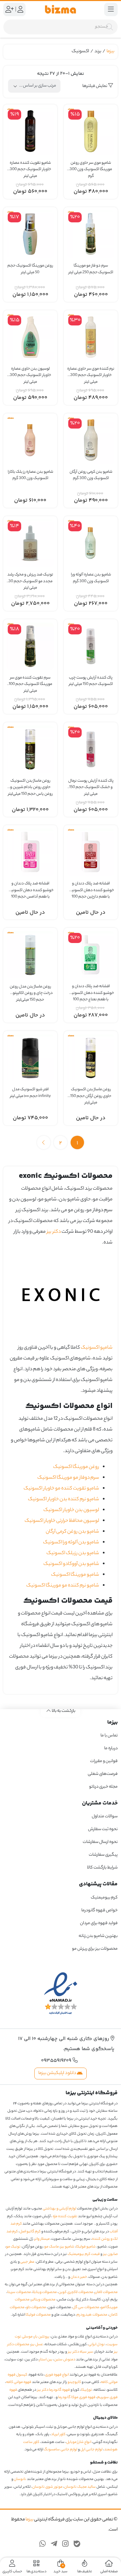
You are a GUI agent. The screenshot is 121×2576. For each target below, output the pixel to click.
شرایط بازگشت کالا (102, 1868)
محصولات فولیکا (38, 2315)
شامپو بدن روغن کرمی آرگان (72, 1532)
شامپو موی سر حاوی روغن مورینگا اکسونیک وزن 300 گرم (91, 167)
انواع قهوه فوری (57, 2375)
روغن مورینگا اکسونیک (76, 1467)
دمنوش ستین (65, 2360)
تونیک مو (13, 2247)
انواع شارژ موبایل (79, 2442)
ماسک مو (52, 2247)
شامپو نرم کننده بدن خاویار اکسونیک (64, 1500)
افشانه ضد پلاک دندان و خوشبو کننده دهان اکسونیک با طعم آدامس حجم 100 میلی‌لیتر (30, 887)
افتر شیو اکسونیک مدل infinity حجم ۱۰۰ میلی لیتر (30, 1093)
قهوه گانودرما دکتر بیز (54, 2390)
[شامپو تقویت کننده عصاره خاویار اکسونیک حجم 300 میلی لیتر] (30, 131)
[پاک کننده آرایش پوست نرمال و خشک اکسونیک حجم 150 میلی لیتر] (91, 749)
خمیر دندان (79, 2277)
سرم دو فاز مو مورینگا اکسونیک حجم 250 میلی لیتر (91, 269)
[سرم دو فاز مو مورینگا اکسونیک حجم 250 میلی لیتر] (91, 234)
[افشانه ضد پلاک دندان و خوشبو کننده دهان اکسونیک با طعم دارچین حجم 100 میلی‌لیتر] (91, 852)
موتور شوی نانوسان (47, 2487)
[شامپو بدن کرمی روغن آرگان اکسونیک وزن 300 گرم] (91, 440)
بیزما (110, 51)
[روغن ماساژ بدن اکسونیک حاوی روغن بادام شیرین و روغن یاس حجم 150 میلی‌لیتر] (30, 749)
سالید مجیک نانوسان (80, 2487)
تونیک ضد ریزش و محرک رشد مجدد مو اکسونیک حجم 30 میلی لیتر (30, 578)
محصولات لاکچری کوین (76, 2292)
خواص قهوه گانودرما (99, 1910)
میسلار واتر (42, 2239)
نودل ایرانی (97, 2345)
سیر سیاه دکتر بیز (80, 2352)
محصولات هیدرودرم (92, 2315)
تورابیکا (87, 2390)
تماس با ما (109, 1736)
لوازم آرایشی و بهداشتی (59, 2209)
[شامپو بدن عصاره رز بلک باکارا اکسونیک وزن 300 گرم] (30, 440)
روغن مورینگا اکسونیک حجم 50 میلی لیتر (30, 269)
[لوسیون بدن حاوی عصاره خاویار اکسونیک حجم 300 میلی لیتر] (30, 337)
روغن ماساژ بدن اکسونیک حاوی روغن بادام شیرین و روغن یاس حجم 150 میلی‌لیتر (30, 784)
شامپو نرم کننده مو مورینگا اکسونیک (63, 1586)
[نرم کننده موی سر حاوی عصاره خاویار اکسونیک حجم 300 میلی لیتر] (91, 337)
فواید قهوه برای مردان (99, 1923)
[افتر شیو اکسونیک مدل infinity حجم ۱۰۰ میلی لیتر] (30, 1058)
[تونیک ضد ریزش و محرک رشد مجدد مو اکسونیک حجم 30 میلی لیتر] (30, 543)
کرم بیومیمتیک (104, 1898)
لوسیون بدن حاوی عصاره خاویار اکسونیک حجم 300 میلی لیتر (30, 372)
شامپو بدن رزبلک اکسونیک (73, 1553)
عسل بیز (37, 2345)
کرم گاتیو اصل (30, 2232)
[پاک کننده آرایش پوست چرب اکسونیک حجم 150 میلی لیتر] (91, 646)
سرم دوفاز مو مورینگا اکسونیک (68, 1478)
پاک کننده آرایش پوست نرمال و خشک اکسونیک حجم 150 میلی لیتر (91, 784)
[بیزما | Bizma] (61, 9)
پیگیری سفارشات (103, 1855)
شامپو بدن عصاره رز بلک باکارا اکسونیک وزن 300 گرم (30, 476)
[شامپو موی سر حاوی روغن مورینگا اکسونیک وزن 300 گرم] (91, 131)
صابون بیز (110, 2255)
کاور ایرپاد (58, 2435)
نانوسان (20, 2480)
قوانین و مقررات (104, 1762)
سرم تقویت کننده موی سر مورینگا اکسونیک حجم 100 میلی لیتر (30, 681)
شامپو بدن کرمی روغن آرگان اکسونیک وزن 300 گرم (91, 476)
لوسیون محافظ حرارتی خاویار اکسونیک (62, 1521)
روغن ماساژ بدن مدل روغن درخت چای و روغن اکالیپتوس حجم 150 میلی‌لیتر (30, 990)
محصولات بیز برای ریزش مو (95, 1949)
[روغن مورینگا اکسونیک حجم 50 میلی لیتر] (30, 234)
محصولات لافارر (106, 2292)
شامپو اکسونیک (97, 1348)
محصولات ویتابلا (45, 2292)
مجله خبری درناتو (103, 1787)
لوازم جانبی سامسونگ (61, 2450)
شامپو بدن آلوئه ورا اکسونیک (71, 1543)
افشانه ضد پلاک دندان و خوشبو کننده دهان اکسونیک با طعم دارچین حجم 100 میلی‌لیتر (91, 887)
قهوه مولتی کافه (19, 2383)
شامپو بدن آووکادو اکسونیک (71, 1564)
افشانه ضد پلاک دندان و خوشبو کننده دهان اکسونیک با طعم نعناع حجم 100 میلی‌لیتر (91, 990)
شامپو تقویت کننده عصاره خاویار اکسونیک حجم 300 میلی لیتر (30, 167)
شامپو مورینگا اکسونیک (75, 1575)
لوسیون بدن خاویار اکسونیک (71, 1510)
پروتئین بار (42, 2337)
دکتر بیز (54, 1232)
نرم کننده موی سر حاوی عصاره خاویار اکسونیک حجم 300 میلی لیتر (91, 372)
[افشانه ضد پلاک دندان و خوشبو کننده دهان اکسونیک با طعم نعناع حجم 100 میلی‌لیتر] (91, 955)
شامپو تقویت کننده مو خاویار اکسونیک (61, 1489)
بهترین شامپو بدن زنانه (98, 1936)
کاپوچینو (74, 2383)
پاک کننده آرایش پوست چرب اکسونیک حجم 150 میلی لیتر (91, 681)
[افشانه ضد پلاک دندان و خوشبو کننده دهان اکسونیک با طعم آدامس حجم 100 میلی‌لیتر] (30, 852)
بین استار (46, 2360)
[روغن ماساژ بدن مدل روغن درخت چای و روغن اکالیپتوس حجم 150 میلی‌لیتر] (30, 955)
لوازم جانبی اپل (91, 2450)
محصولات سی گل (86, 2307)
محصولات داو (36, 2307)
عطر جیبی (27, 2262)
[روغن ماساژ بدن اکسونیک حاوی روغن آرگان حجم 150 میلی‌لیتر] (91, 1058)
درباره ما (111, 1749)
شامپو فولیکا (86, 2247)
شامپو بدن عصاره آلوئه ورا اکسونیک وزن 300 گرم (91, 578)
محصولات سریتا (19, 2292)
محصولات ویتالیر (43, 2300)
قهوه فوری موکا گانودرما (77, 2398)
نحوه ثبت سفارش (103, 1830)
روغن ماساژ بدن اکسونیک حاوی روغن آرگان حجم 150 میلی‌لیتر (91, 1093)
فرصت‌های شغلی (103, 1774)
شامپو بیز (67, 2247)
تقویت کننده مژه (65, 2217)
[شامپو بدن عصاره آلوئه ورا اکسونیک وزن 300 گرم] (91, 543)
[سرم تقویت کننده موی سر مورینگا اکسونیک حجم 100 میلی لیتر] (30, 646)
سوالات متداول (105, 1817)
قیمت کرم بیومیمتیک (84, 2255)
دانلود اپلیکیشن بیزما (58, 2074)
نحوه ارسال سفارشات (100, 1842)
